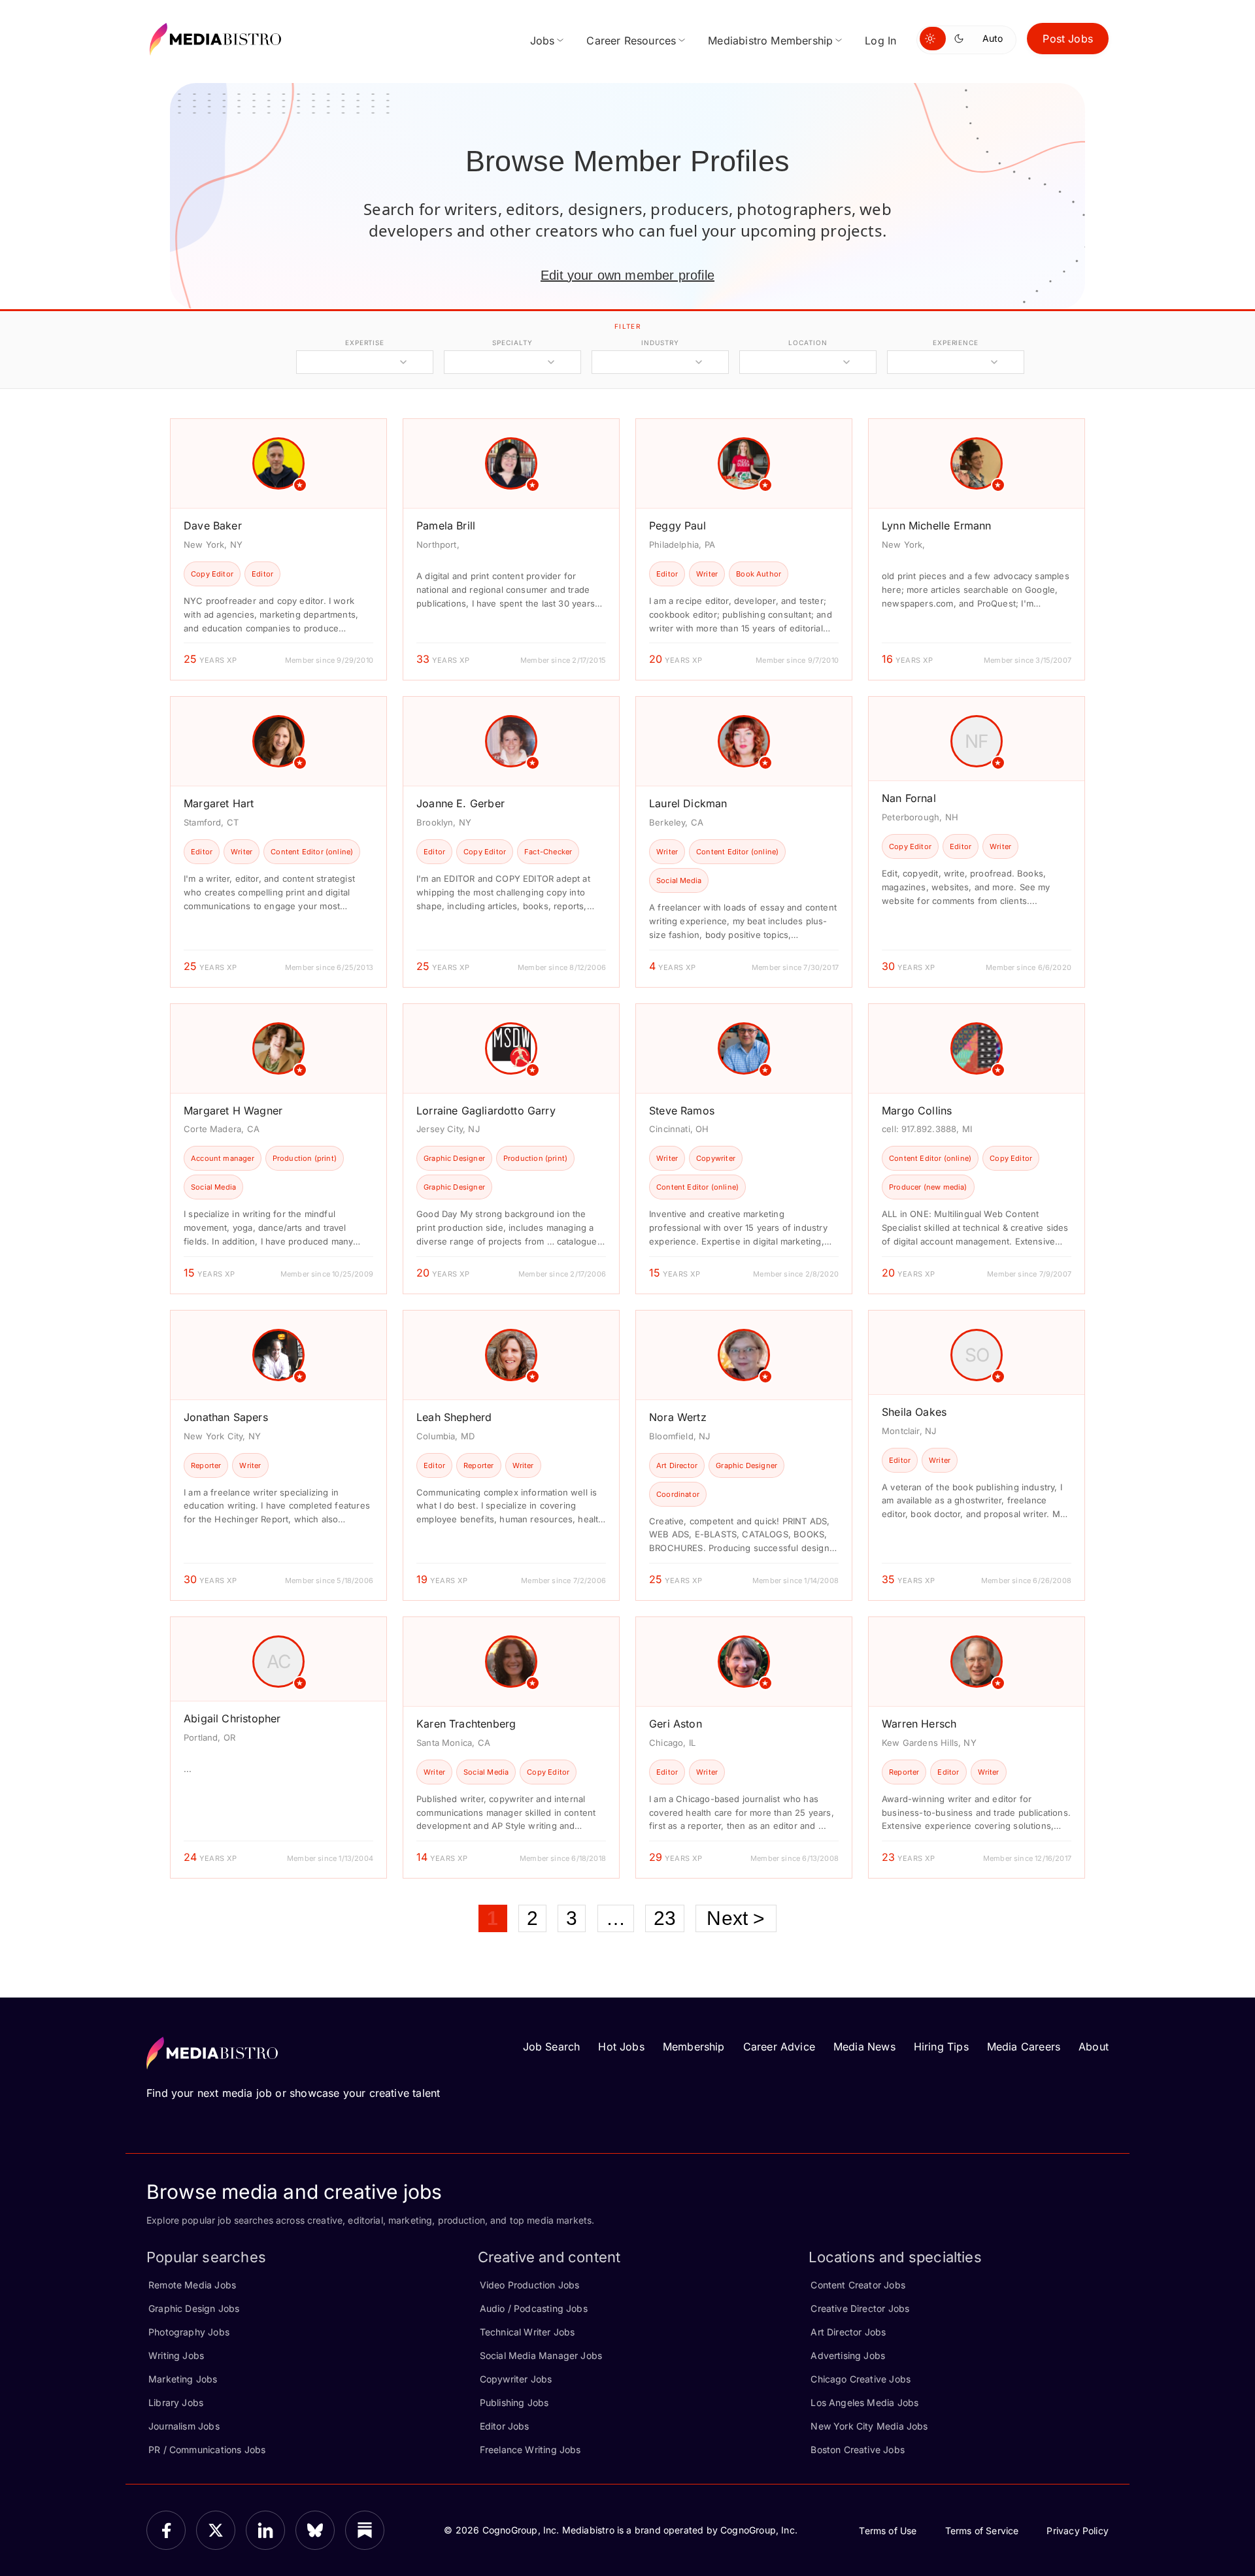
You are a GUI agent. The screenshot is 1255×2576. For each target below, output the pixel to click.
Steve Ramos (682, 1111)
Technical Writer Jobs (527, 2332)
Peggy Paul (678, 526)
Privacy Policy (1078, 2531)
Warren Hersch (919, 1724)
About (1094, 2047)
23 (665, 1918)
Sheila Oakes (914, 1412)
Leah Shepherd (454, 1417)
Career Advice (779, 2047)
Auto (993, 38)
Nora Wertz (678, 1417)
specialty (512, 343)
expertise (365, 343)
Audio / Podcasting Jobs (534, 2308)
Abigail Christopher (232, 1718)
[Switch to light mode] (933, 39)
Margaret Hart (219, 803)
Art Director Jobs (848, 2332)
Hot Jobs (621, 2047)
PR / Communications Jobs (207, 2450)
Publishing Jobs (514, 2402)
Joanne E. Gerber (460, 803)
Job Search (552, 2047)
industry (660, 343)
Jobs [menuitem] (543, 41)
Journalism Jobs (184, 2426)
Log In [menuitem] (880, 41)
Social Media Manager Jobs (541, 2355)
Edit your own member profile (627, 275)
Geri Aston (676, 1724)
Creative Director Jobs (860, 2308)
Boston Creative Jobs (858, 2450)
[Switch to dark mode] (962, 39)
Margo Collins (917, 1111)
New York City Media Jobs (869, 2426)
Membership (694, 2047)
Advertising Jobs (848, 2355)
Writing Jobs (176, 2355)
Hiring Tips (941, 2047)
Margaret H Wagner (233, 1111)
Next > (736, 1918)
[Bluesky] (315, 2530)
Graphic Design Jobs (194, 2308)
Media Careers (1024, 2047)
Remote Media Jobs (192, 2285)
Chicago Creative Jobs (861, 2379)
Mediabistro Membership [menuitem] (770, 41)
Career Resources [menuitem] (631, 41)
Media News (864, 2047)
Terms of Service (982, 2531)
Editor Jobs (505, 2426)
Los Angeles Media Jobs (864, 2402)
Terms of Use (888, 2531)
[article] (278, 549)
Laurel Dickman (688, 803)
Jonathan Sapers (226, 1417)
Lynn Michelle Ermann (937, 526)
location (808, 343)
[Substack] (365, 2530)
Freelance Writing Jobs (530, 2450)
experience (956, 343)
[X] (216, 2530)
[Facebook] (166, 2530)
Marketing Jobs (183, 2379)
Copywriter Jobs (516, 2379)
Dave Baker (213, 526)
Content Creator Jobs (858, 2285)
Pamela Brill (446, 526)
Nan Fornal (909, 798)
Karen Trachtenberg (466, 1724)
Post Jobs (1068, 39)
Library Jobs (176, 2402)
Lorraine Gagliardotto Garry (486, 1111)
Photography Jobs (189, 2332)
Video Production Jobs (530, 2285)
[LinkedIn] (265, 2530)
